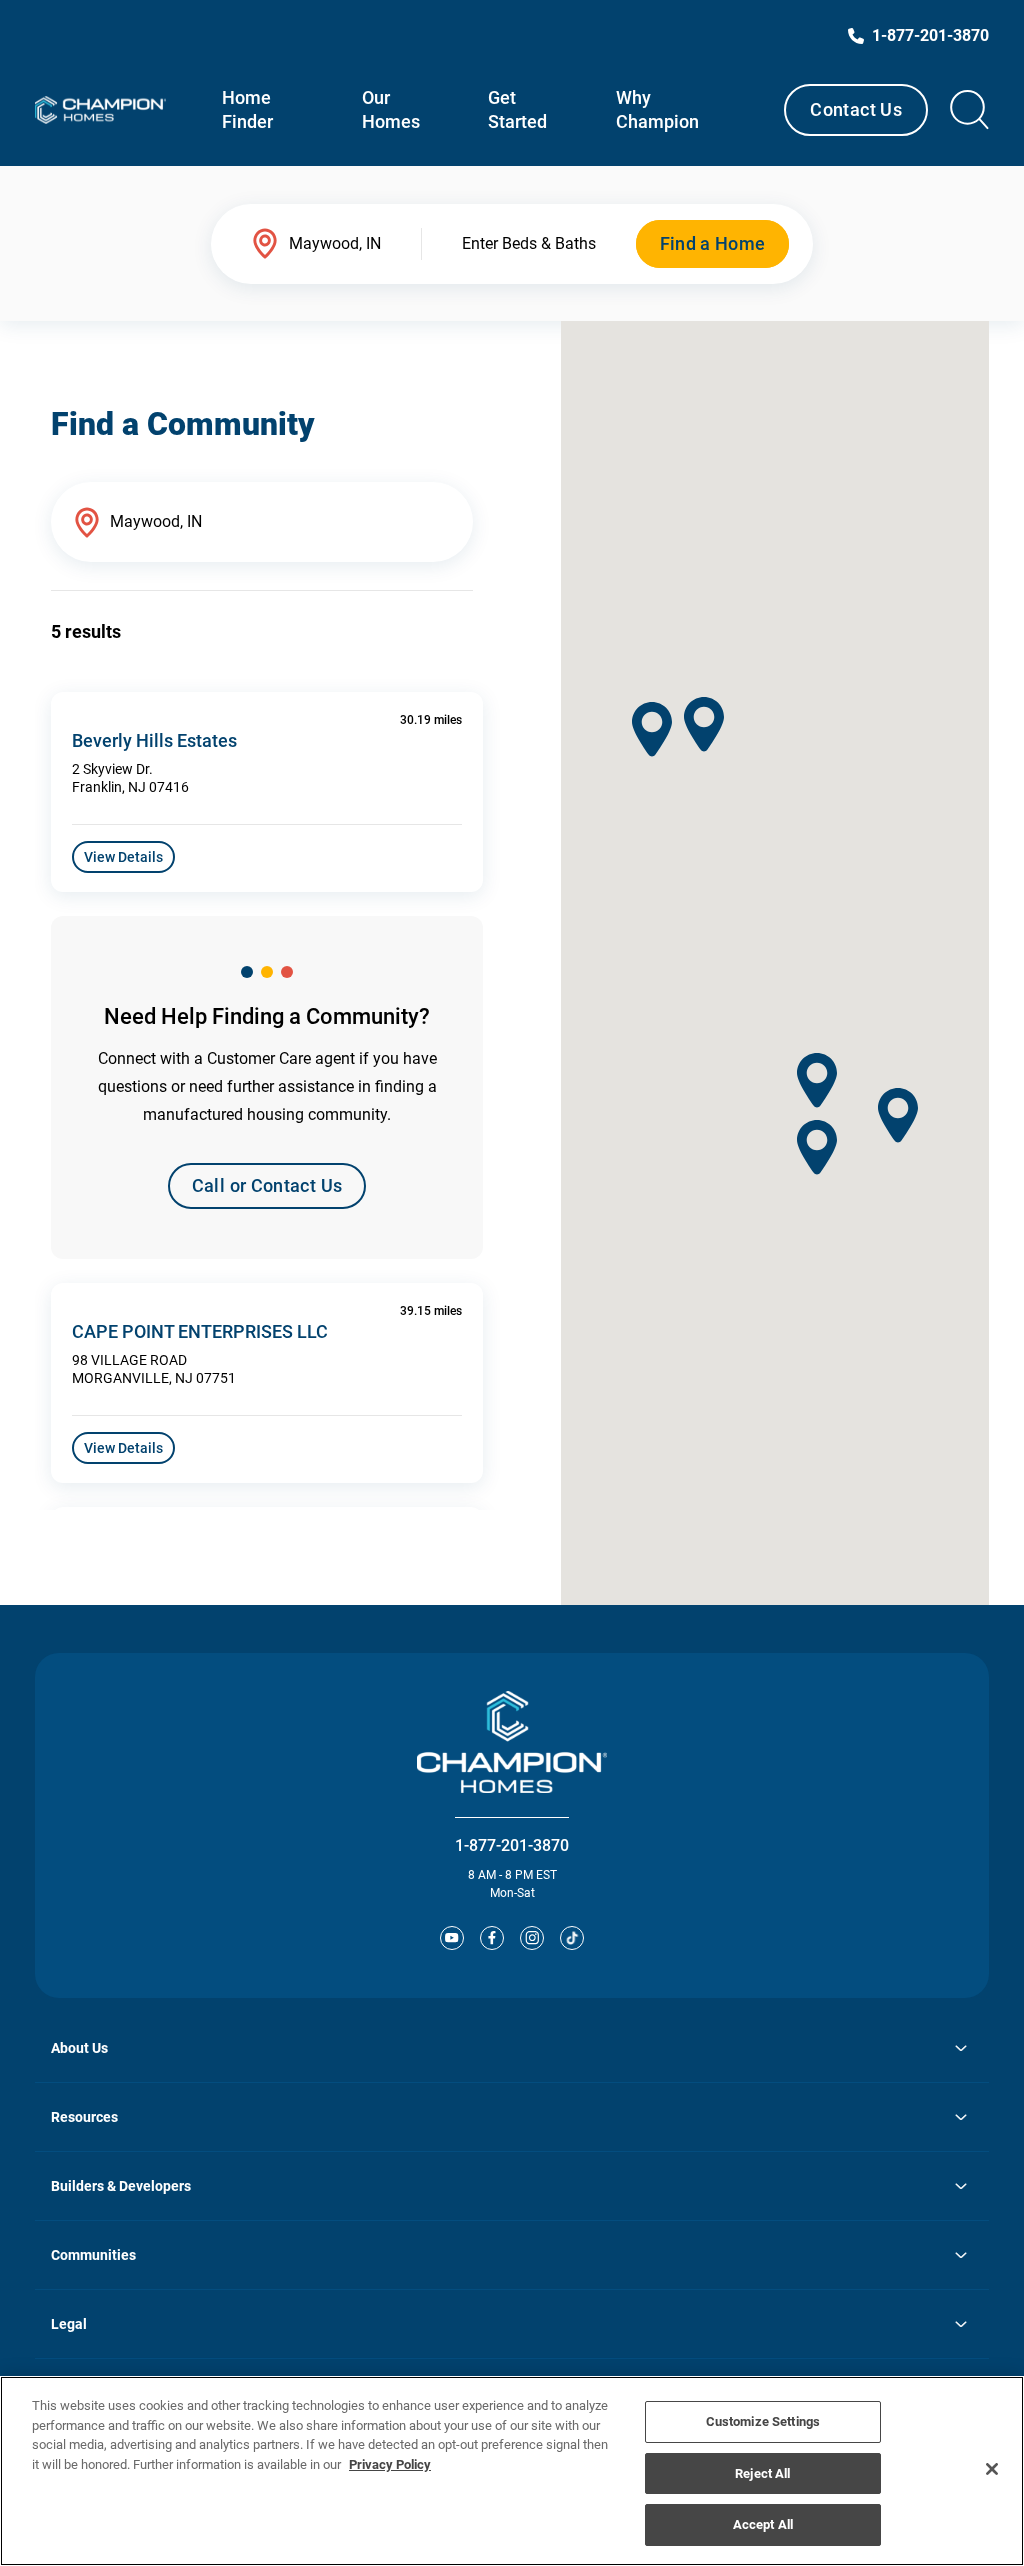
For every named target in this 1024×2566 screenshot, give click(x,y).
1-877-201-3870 (512, 1845)
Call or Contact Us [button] (267, 1185)
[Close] (992, 2469)
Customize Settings (763, 2421)
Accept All (763, 2524)
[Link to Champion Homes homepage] (100, 110)
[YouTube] (452, 1938)
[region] (512, 2471)
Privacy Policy (390, 2464)
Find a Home (713, 243)
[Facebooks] (492, 1938)
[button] (704, 724)
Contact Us (856, 109)
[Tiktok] (572, 1938)
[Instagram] (532, 1938)
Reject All (762, 2473)
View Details (123, 857)
